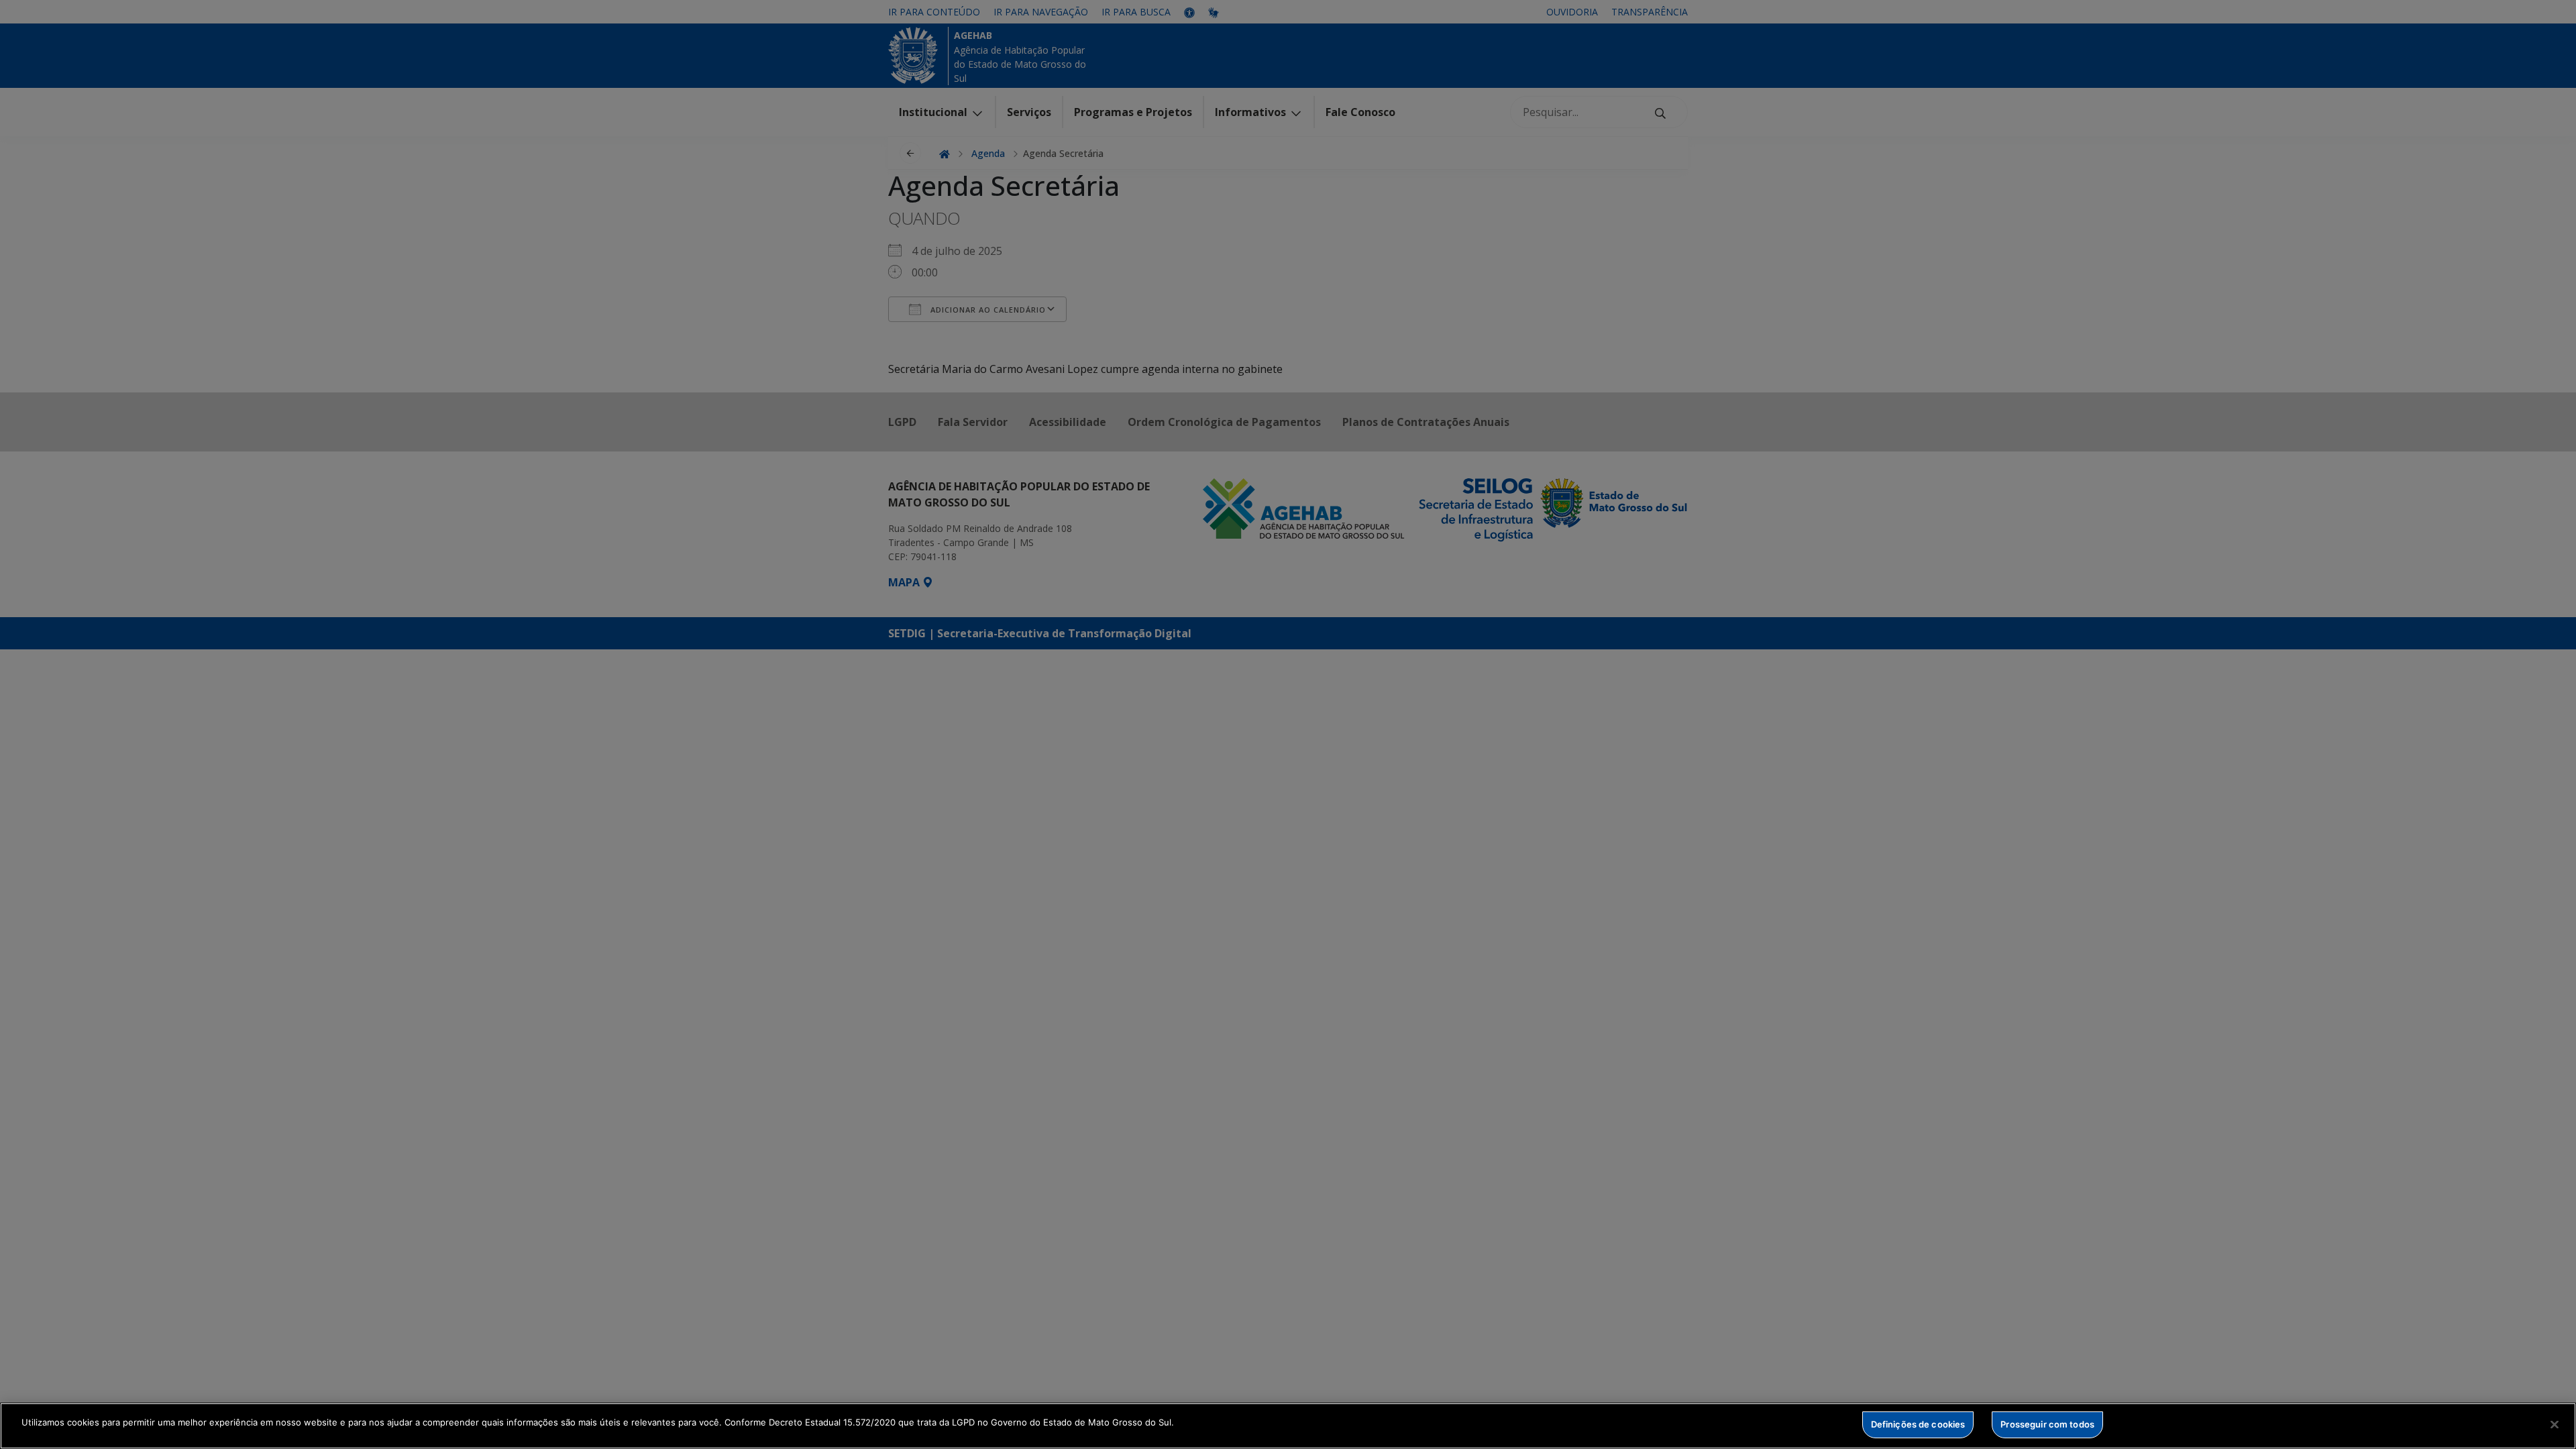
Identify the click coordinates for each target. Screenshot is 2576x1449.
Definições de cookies (1918, 1424)
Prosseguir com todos (2047, 1424)
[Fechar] (2555, 1424)
